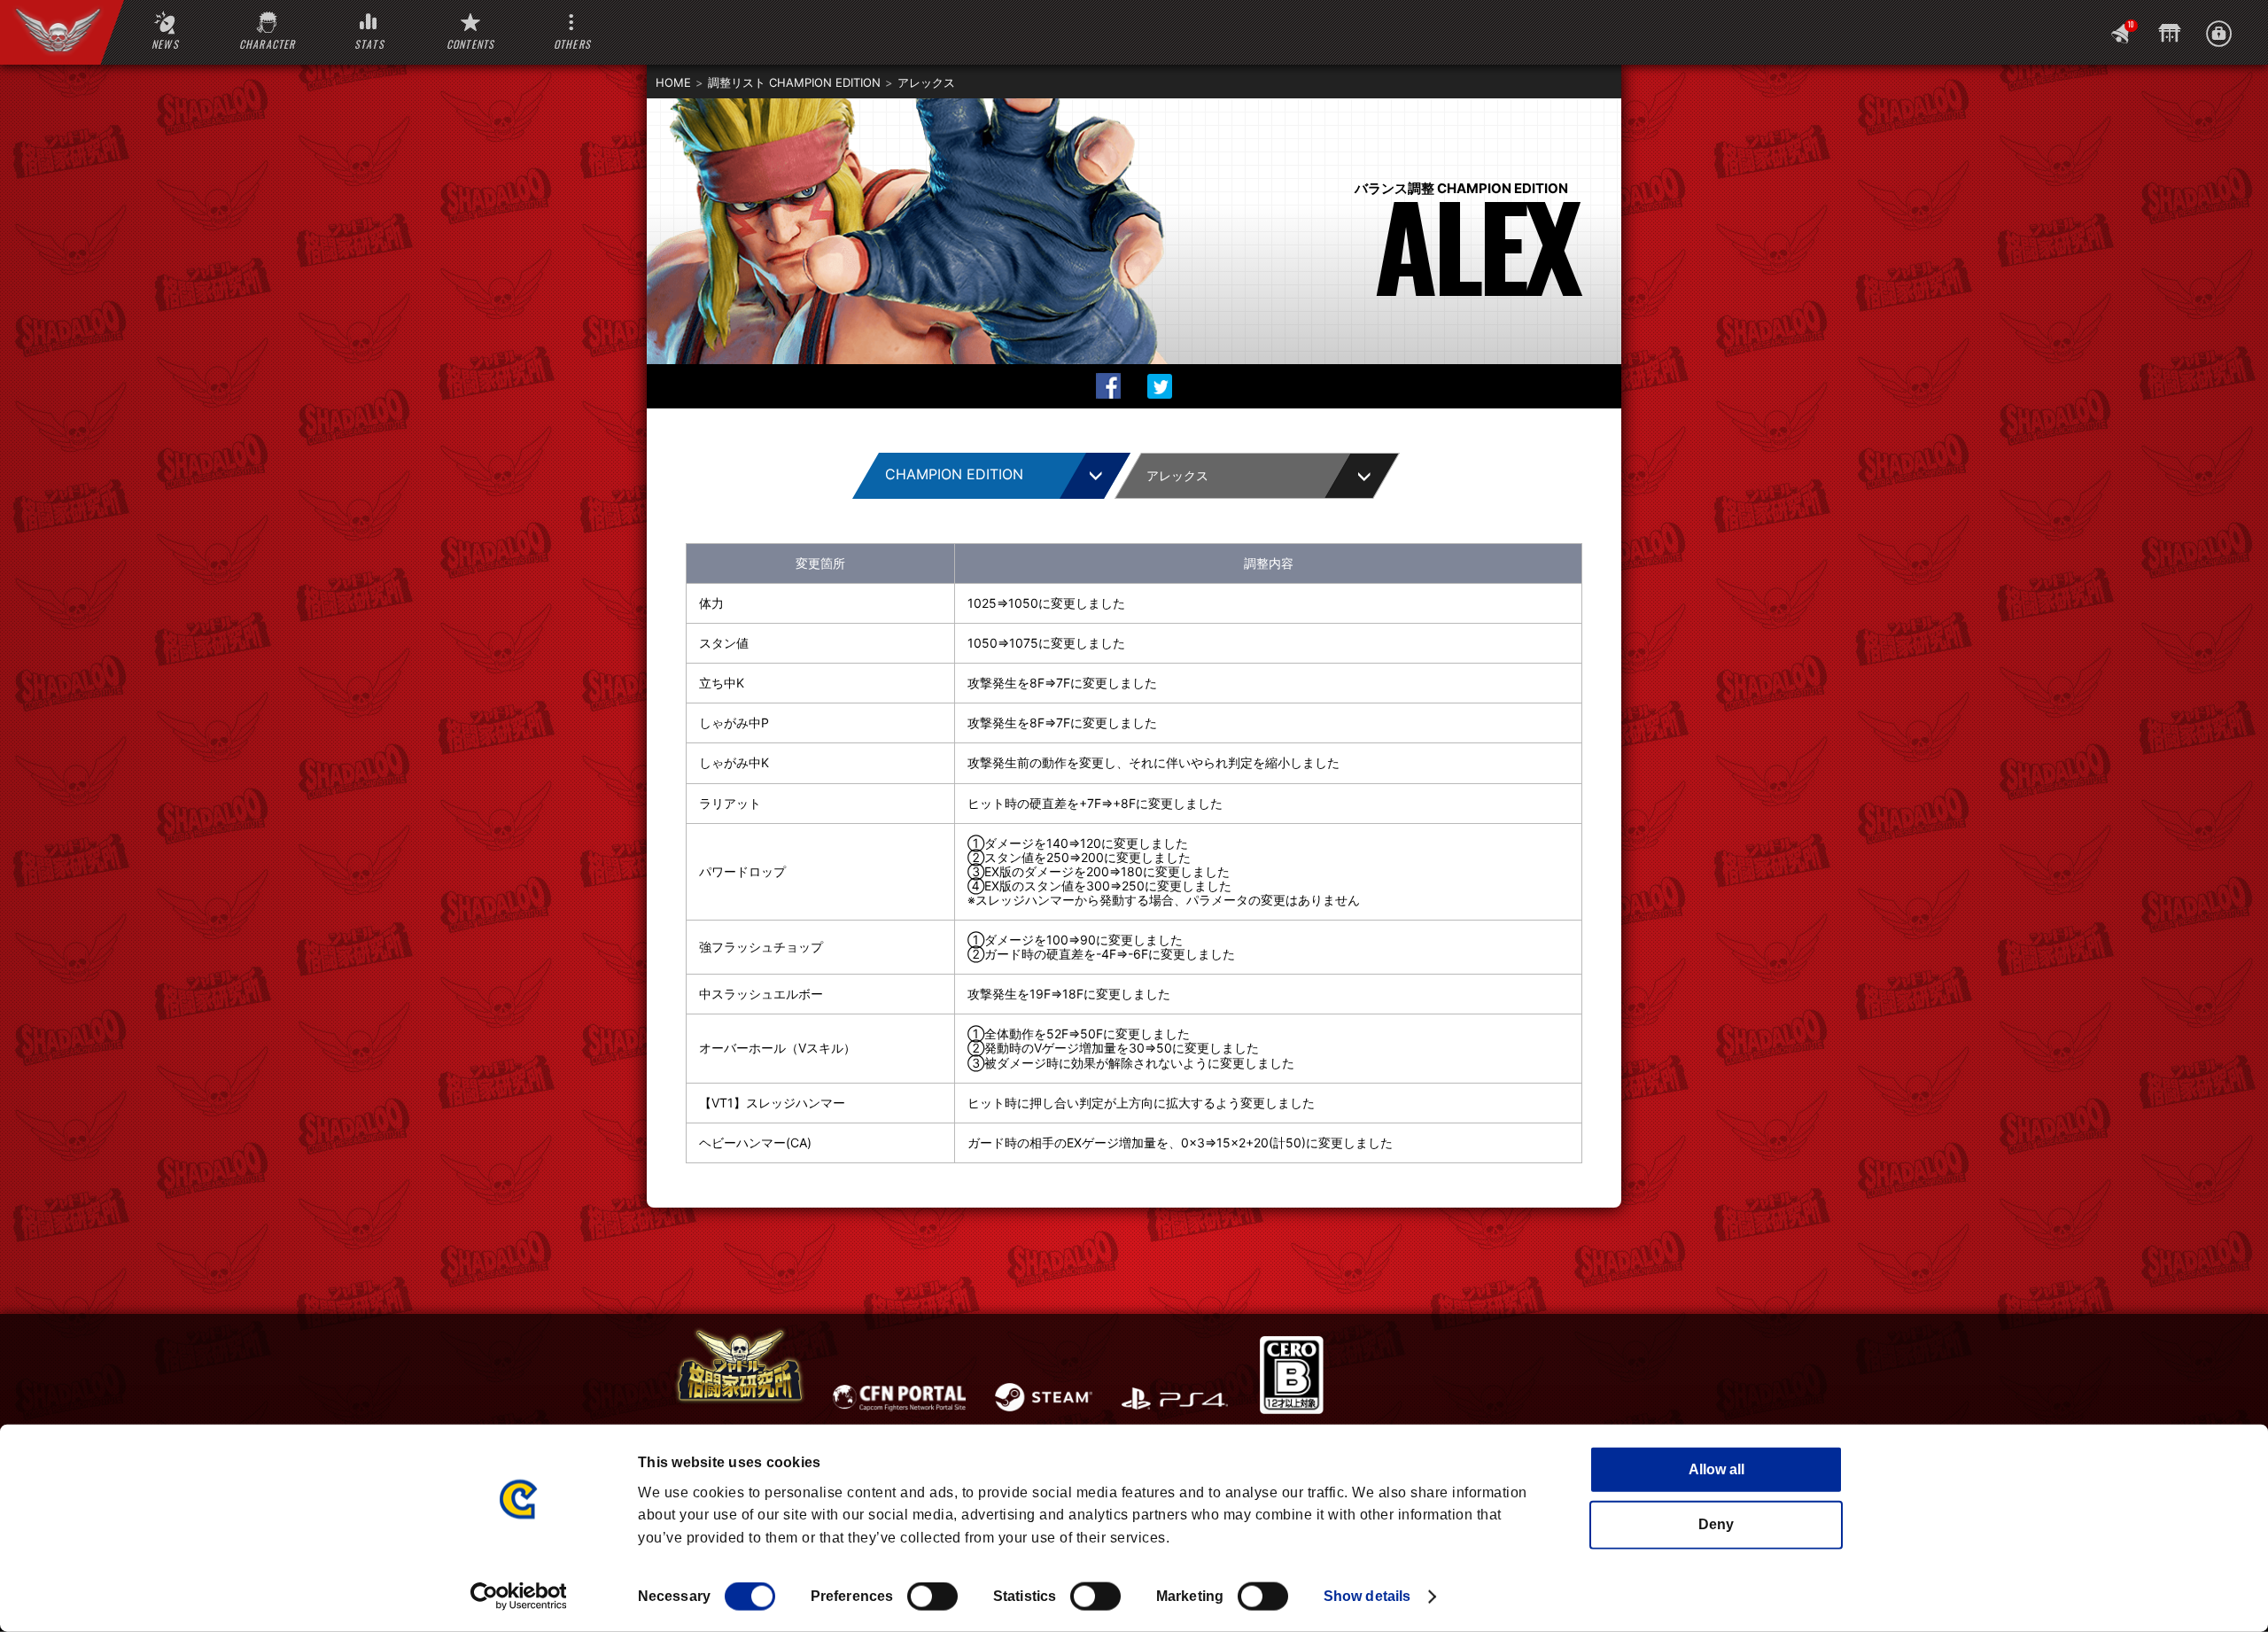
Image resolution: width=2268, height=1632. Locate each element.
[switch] (932, 1597)
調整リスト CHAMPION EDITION (794, 82)
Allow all (1717, 1469)
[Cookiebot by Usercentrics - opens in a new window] (519, 1597)
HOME (673, 82)
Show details (1367, 1596)
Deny (1716, 1524)
